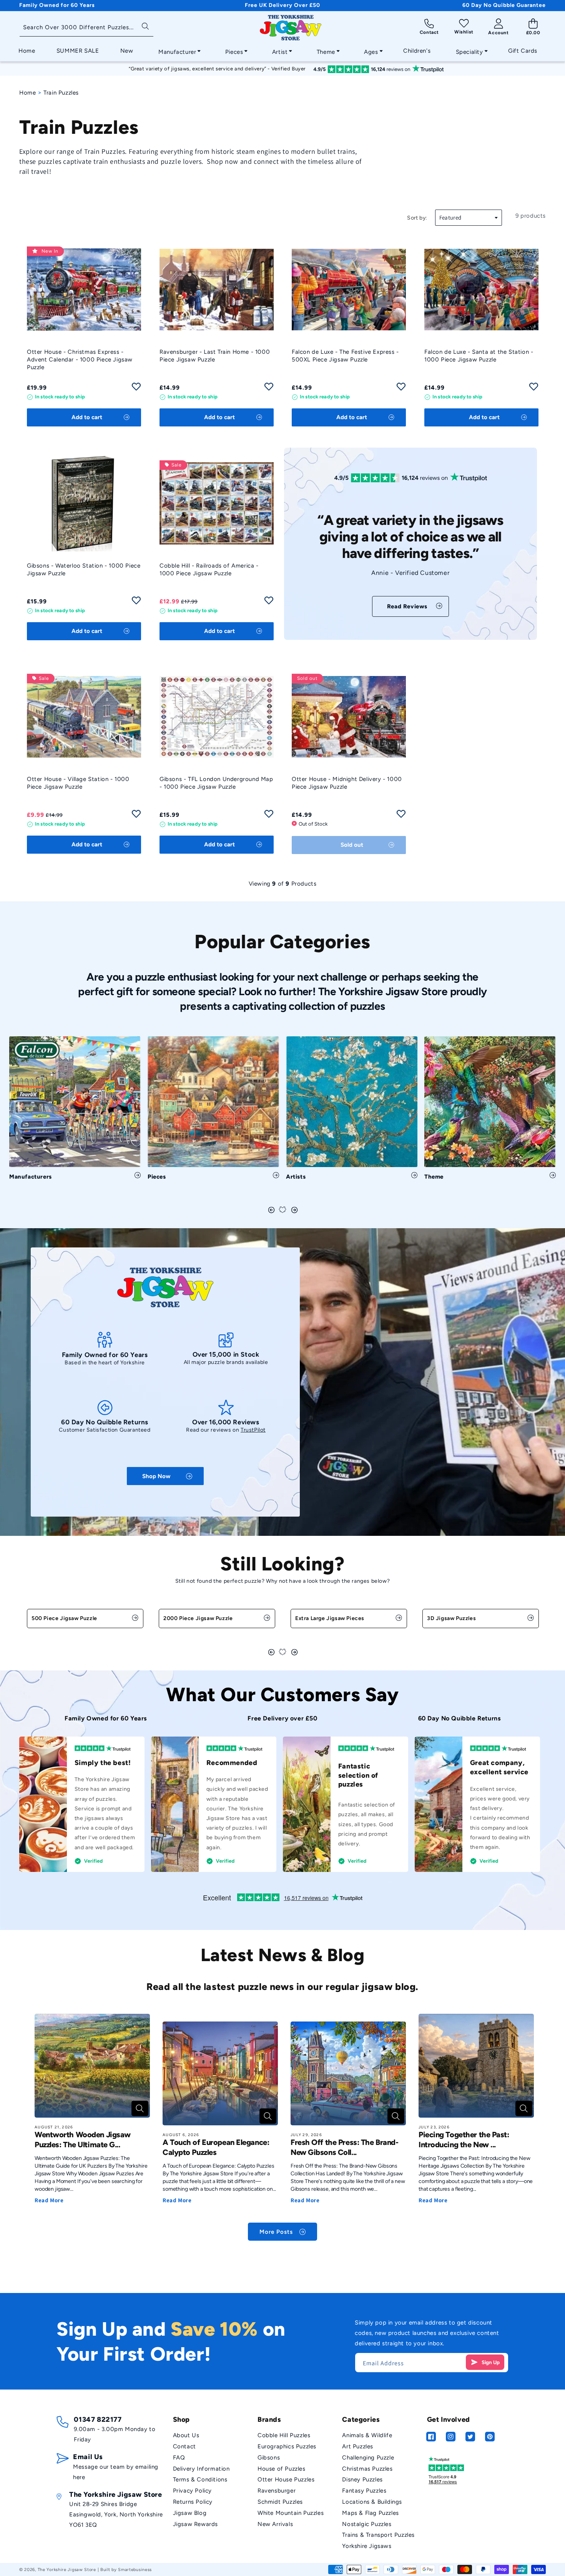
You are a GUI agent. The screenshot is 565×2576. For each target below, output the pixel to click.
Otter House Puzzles (286, 2479)
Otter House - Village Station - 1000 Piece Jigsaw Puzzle (78, 783)
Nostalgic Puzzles (367, 2524)
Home (27, 93)
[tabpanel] (75, 1111)
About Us (186, 2435)
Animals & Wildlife (367, 2435)
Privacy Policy (192, 2491)
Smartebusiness (135, 2570)
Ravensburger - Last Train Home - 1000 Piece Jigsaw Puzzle (215, 356)
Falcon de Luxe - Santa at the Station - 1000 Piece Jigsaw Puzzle (479, 356)
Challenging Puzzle (368, 2458)
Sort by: (417, 218)
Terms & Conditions (200, 2479)
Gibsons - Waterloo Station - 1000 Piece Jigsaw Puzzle (84, 569)
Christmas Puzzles (367, 2469)
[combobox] (86, 28)
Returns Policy (193, 2502)
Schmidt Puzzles (280, 2502)
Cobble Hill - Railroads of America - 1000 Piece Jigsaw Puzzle (209, 569)
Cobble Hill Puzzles (284, 2435)
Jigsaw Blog (190, 2513)
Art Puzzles (358, 2446)
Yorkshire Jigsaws (367, 2546)
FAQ (179, 2458)
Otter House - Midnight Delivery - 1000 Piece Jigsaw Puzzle (347, 783)
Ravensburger (277, 2491)
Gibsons (269, 2458)
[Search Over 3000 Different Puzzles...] (145, 26)
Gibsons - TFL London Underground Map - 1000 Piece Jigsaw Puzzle (216, 783)
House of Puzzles (282, 2469)
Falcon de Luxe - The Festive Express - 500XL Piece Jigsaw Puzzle (345, 356)
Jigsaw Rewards (195, 2524)
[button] (177, 50)
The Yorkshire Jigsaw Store (67, 2570)
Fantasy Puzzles (364, 2491)
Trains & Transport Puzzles (378, 2535)
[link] (410, 606)
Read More (49, 2200)
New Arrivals (275, 2524)
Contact (184, 2446)
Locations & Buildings (372, 2502)
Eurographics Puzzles (287, 2446)
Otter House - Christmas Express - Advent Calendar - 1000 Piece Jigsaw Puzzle (80, 360)
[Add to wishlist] (136, 389)
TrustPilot (253, 1430)
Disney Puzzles (362, 2479)
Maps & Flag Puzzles (370, 2513)
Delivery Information (201, 2469)
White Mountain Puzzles (291, 2513)
